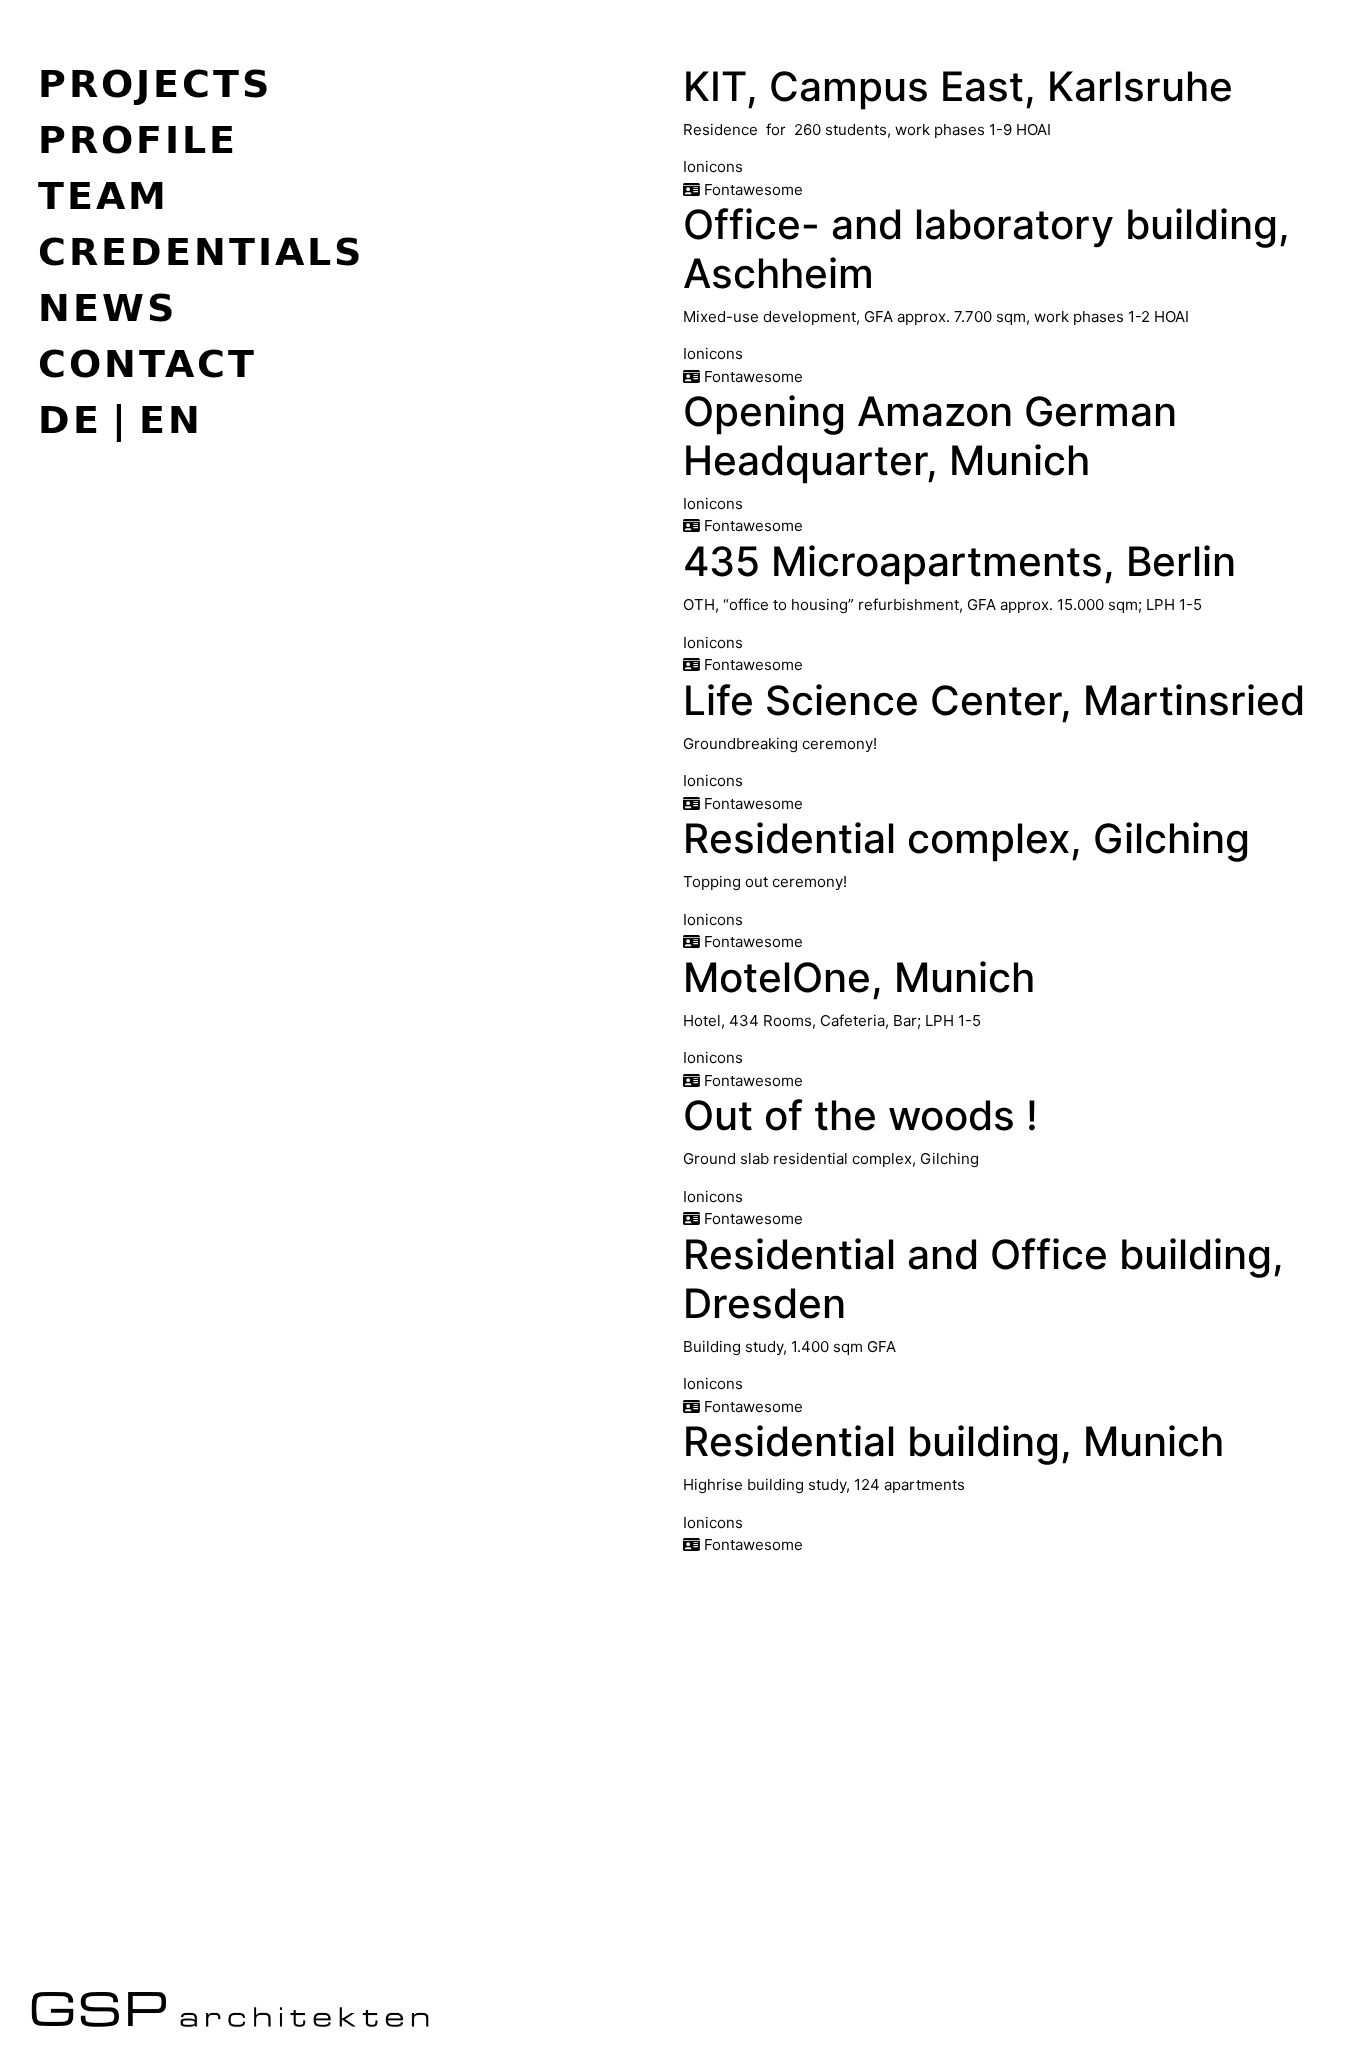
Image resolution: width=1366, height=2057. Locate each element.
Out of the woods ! (860, 1115)
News (107, 307)
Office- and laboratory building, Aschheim (986, 249)
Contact (147, 363)
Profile (138, 139)
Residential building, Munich (953, 1441)
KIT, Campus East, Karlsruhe (958, 86)
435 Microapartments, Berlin (959, 561)
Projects (155, 83)
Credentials (201, 251)
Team (103, 195)
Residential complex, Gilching (966, 838)
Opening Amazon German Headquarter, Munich (930, 436)
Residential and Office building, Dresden (983, 1279)
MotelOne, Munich (859, 977)
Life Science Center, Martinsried (994, 700)
